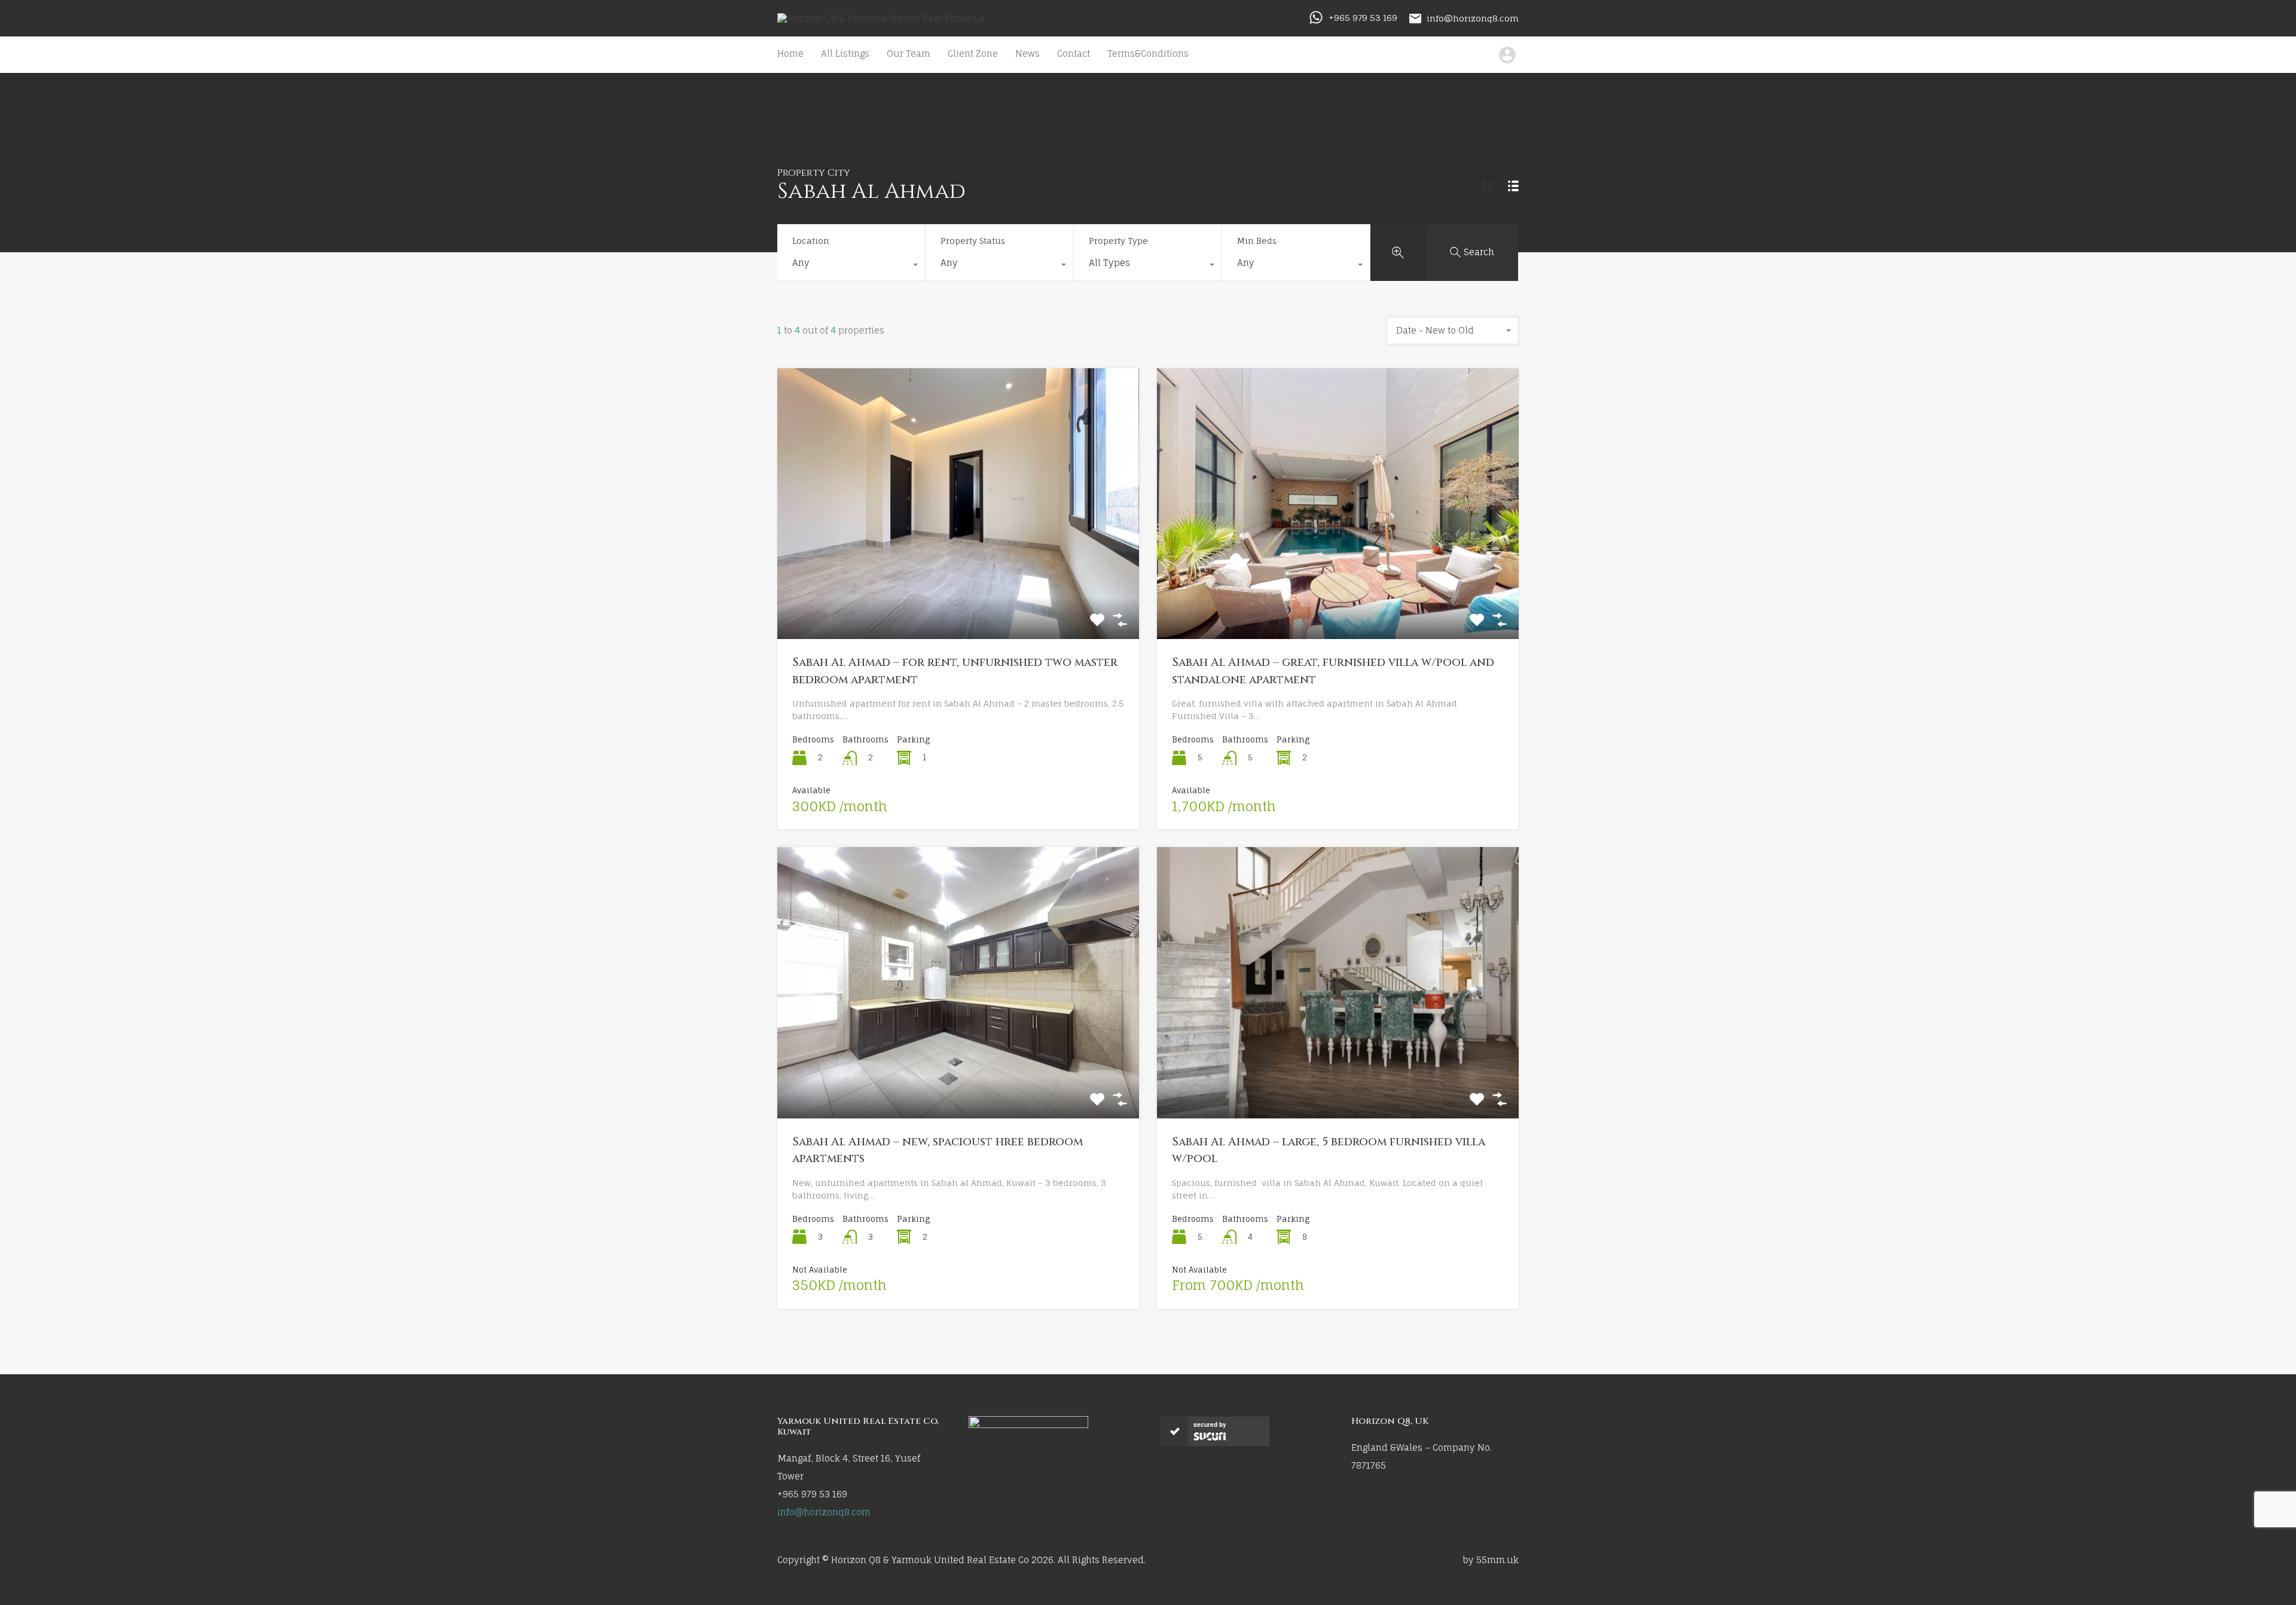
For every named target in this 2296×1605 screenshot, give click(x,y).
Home (790, 53)
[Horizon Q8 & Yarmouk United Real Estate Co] (881, 18)
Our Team (909, 53)
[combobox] (851, 266)
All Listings (845, 53)
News (1028, 53)
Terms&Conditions (1148, 53)
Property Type (1118, 241)
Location (811, 241)
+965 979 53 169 (1363, 18)
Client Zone (973, 53)
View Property (958, 585)
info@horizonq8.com (1473, 18)
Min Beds (1257, 241)
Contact (1074, 53)
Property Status (973, 241)
